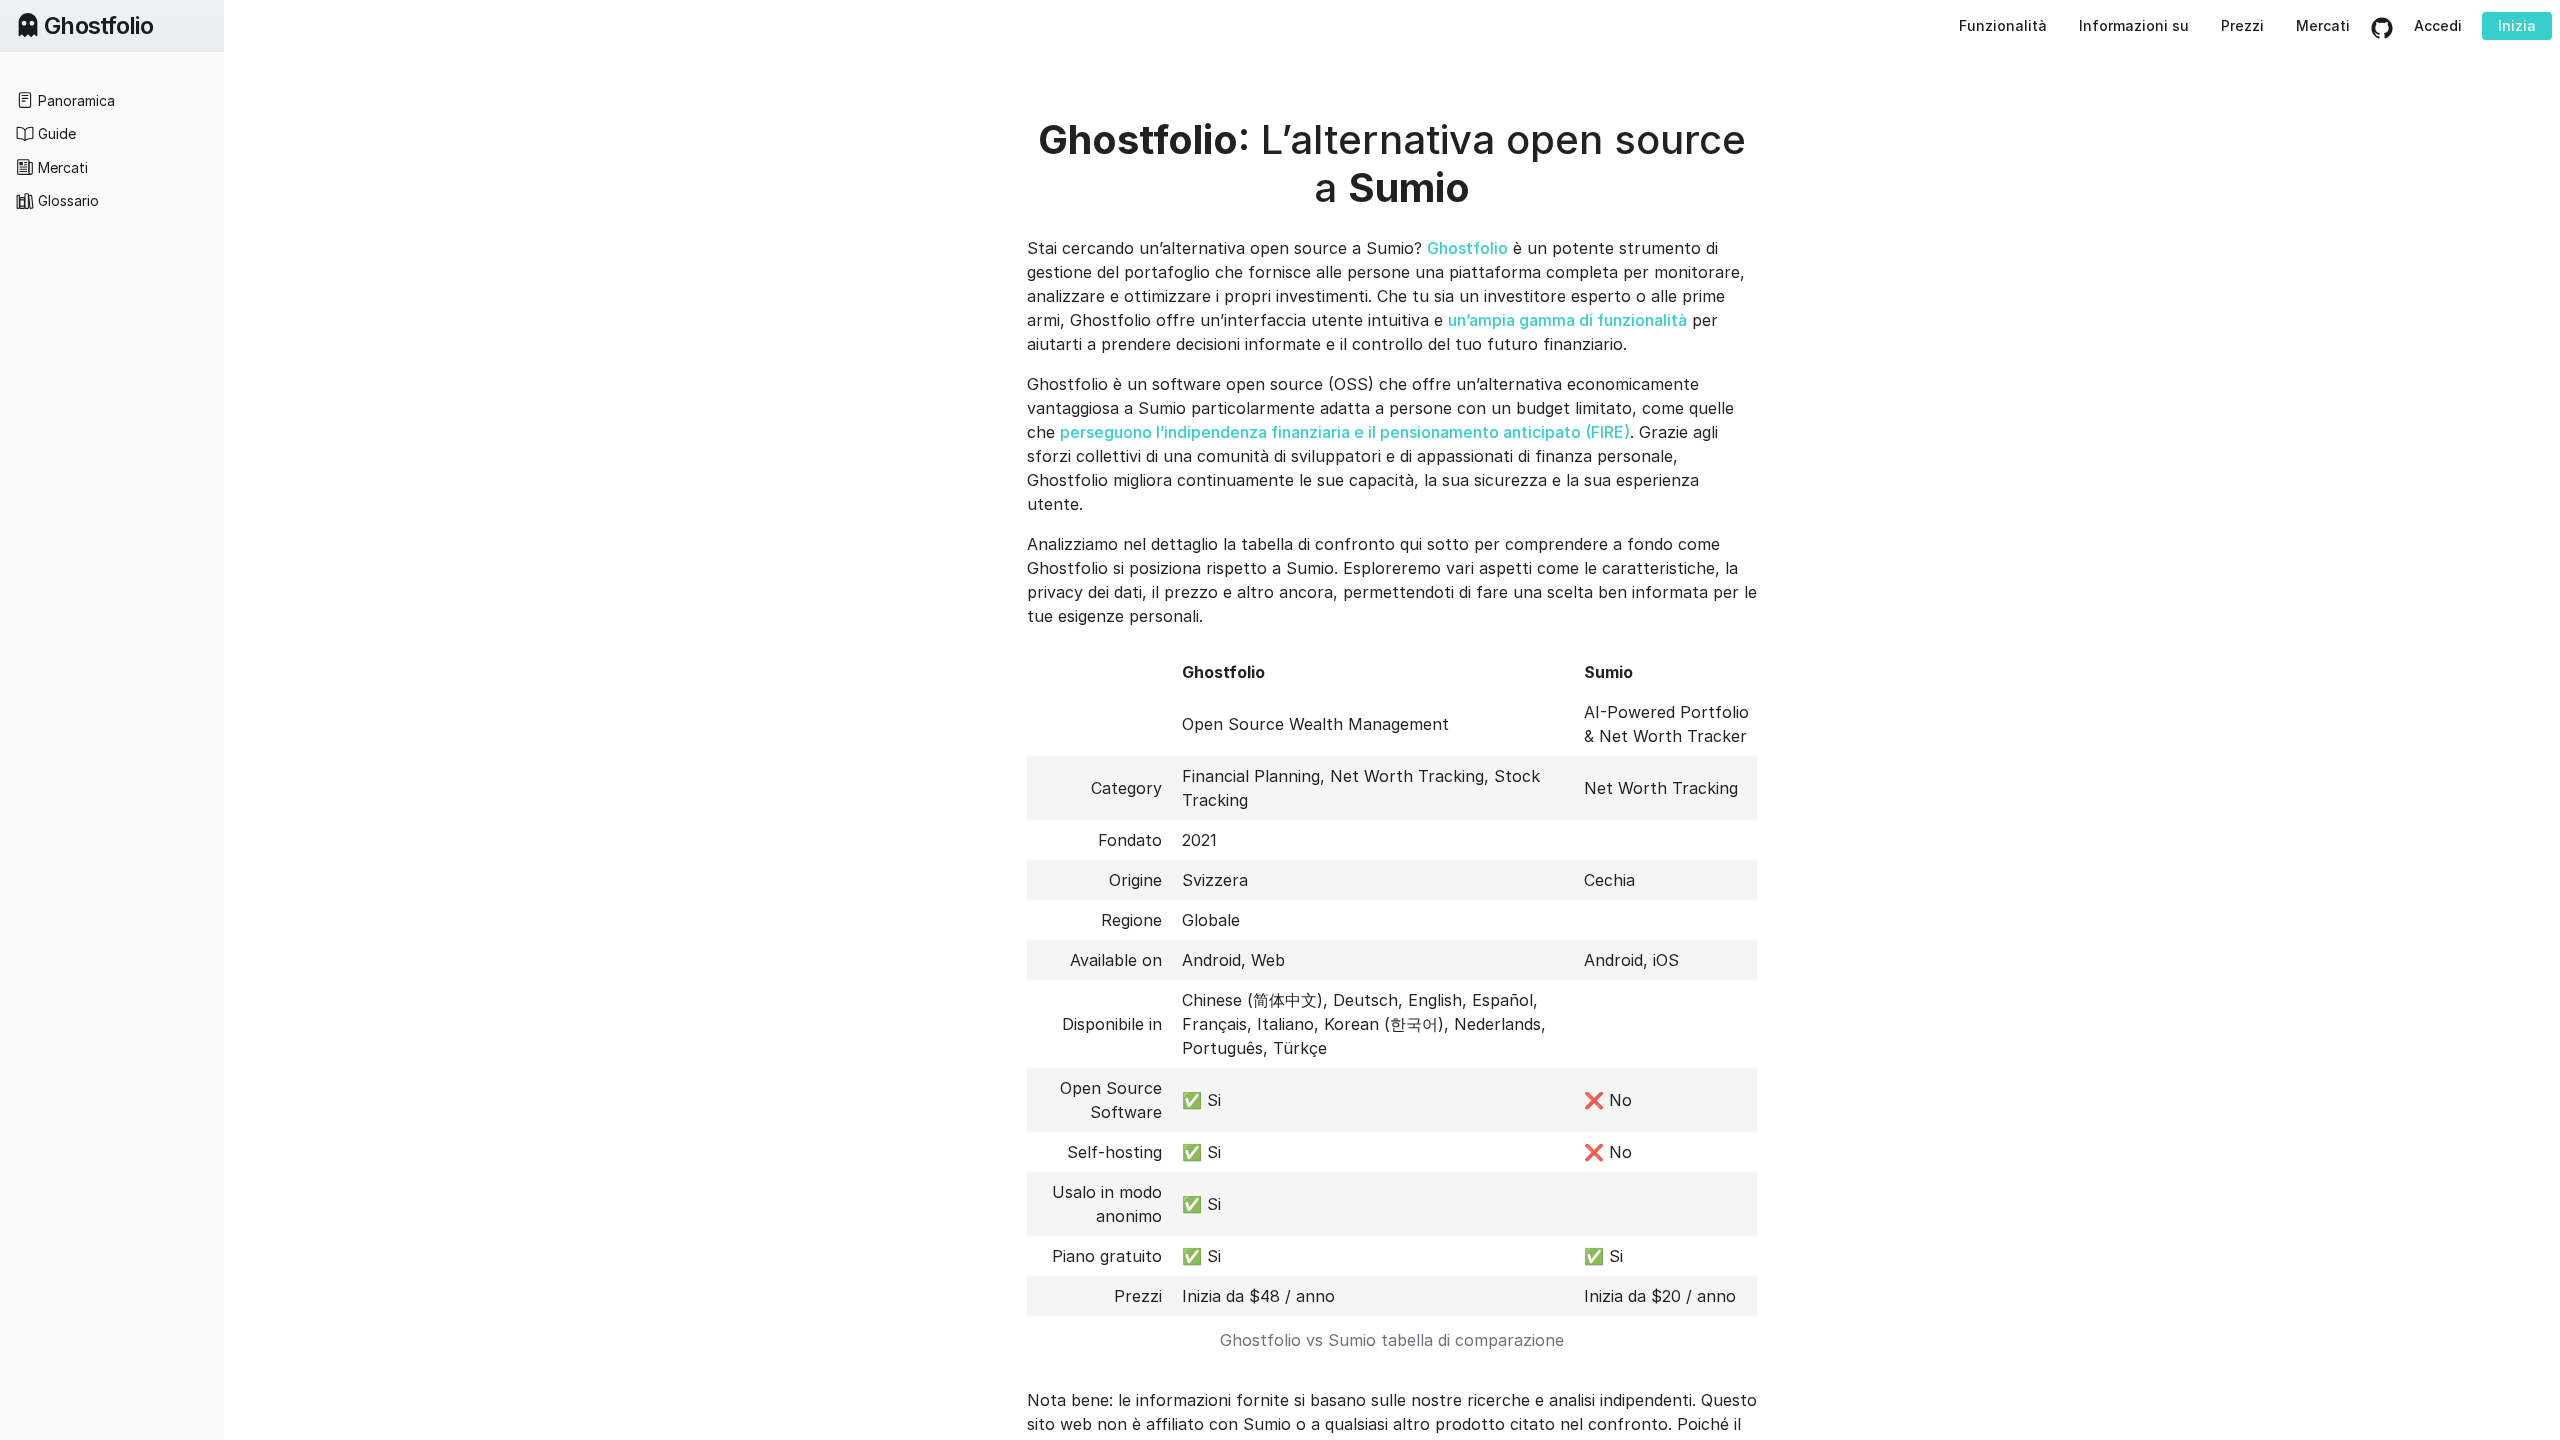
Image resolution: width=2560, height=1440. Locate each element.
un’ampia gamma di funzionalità (1567, 320)
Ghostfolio (1467, 248)
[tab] (112, 100)
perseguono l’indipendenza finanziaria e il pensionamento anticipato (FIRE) (1345, 432)
